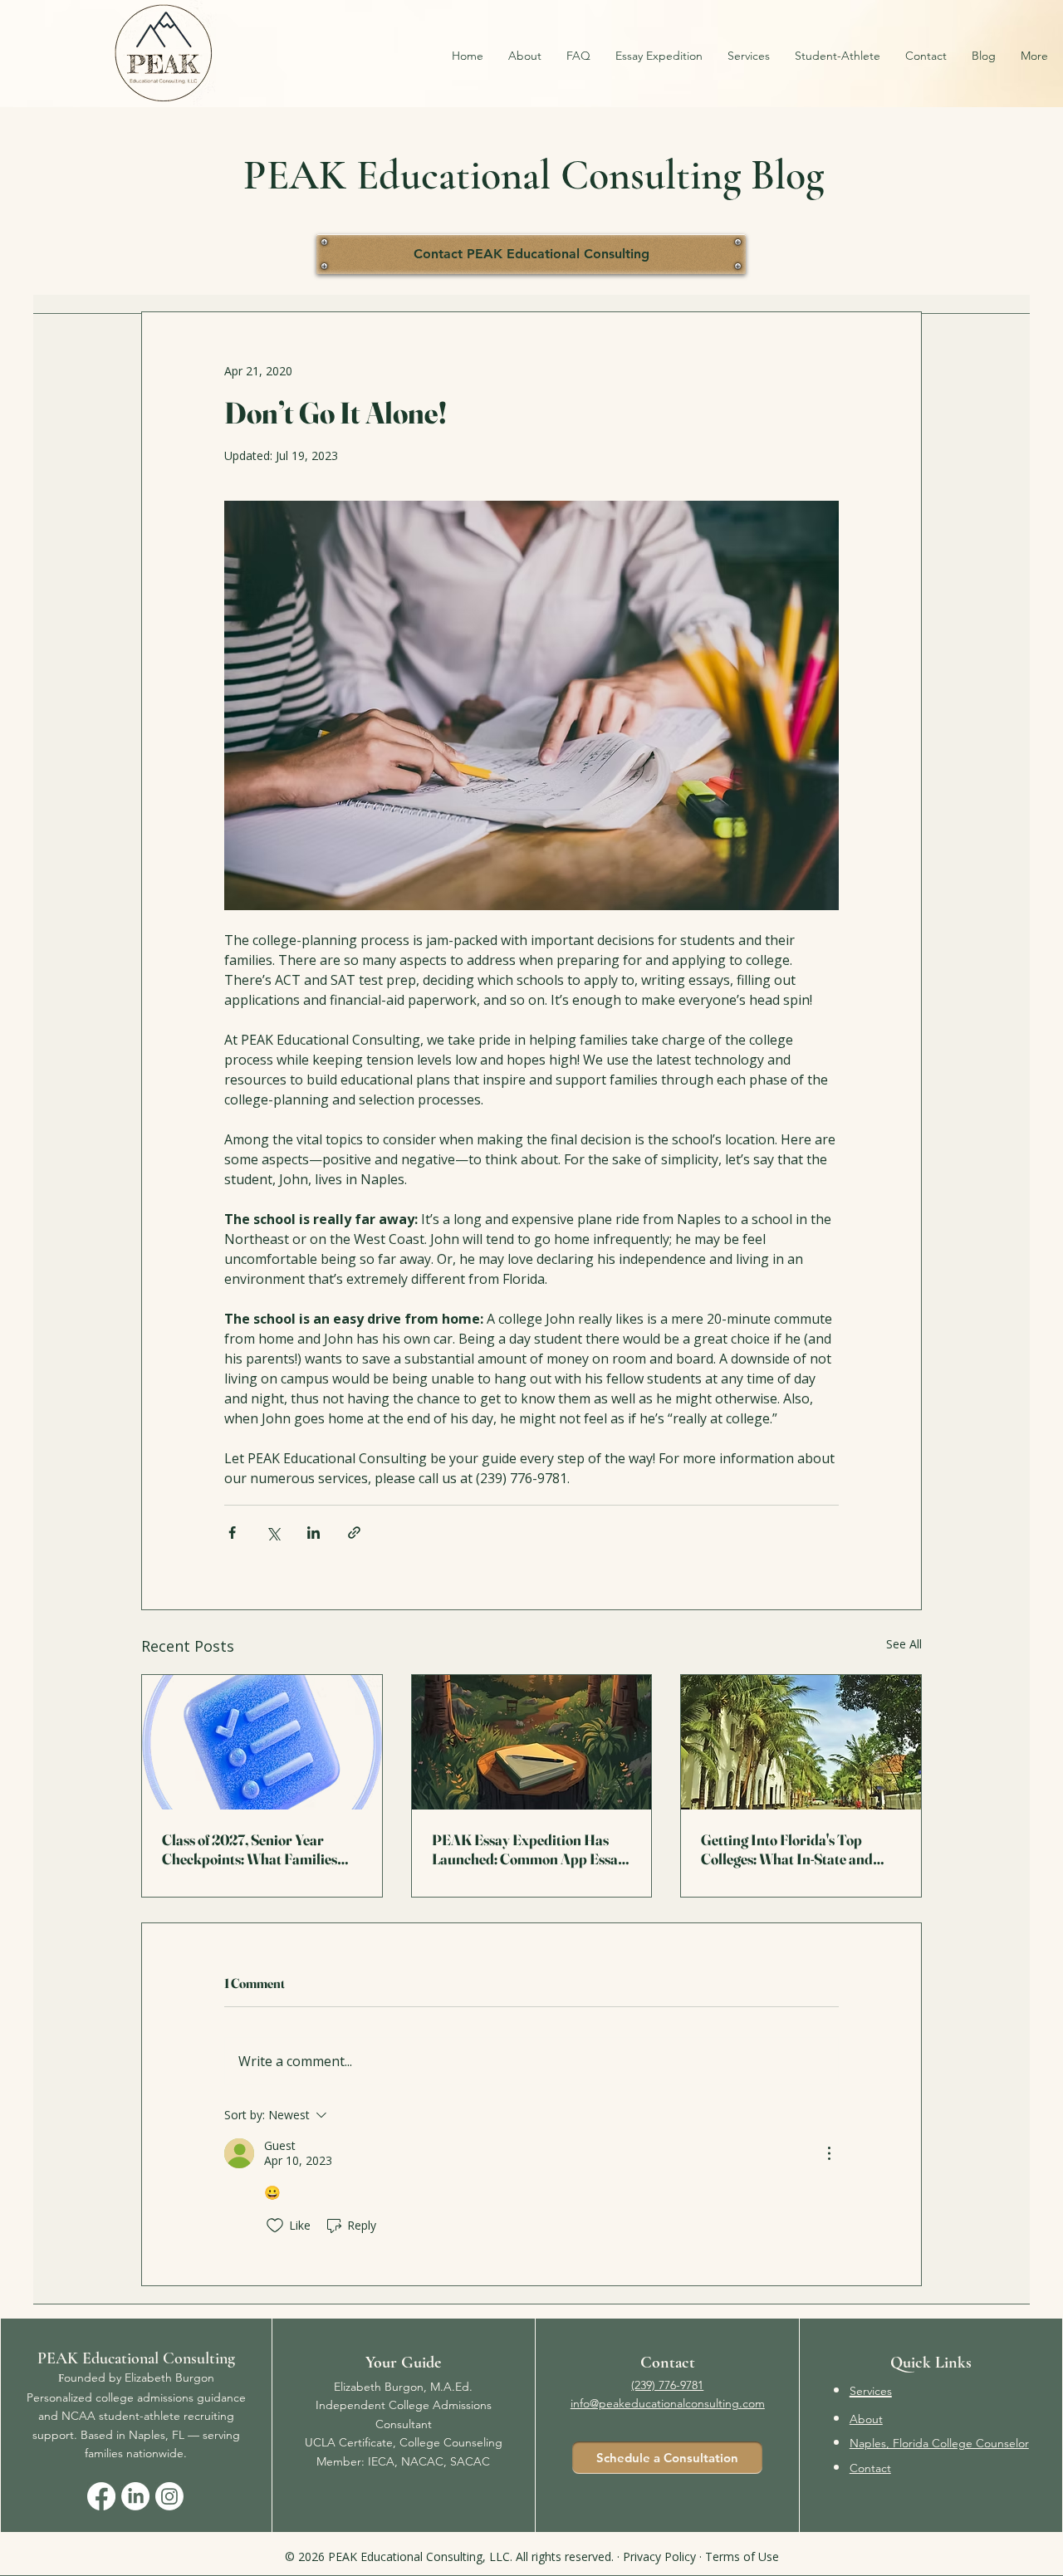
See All (904, 1644)
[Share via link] (354, 1533)
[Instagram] (169, 2496)
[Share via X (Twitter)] (273, 1533)
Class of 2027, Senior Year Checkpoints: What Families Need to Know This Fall (250, 1849)
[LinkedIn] (135, 2496)
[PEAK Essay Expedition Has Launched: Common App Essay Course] (532, 1742)
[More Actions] (829, 2153)
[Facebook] (101, 2496)
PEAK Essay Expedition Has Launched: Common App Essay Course (529, 1849)
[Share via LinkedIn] (314, 1533)
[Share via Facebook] (232, 1533)
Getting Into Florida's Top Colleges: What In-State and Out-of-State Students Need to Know (792, 1849)
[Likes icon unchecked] (275, 2226)
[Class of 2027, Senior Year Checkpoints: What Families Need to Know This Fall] (262, 1742)
